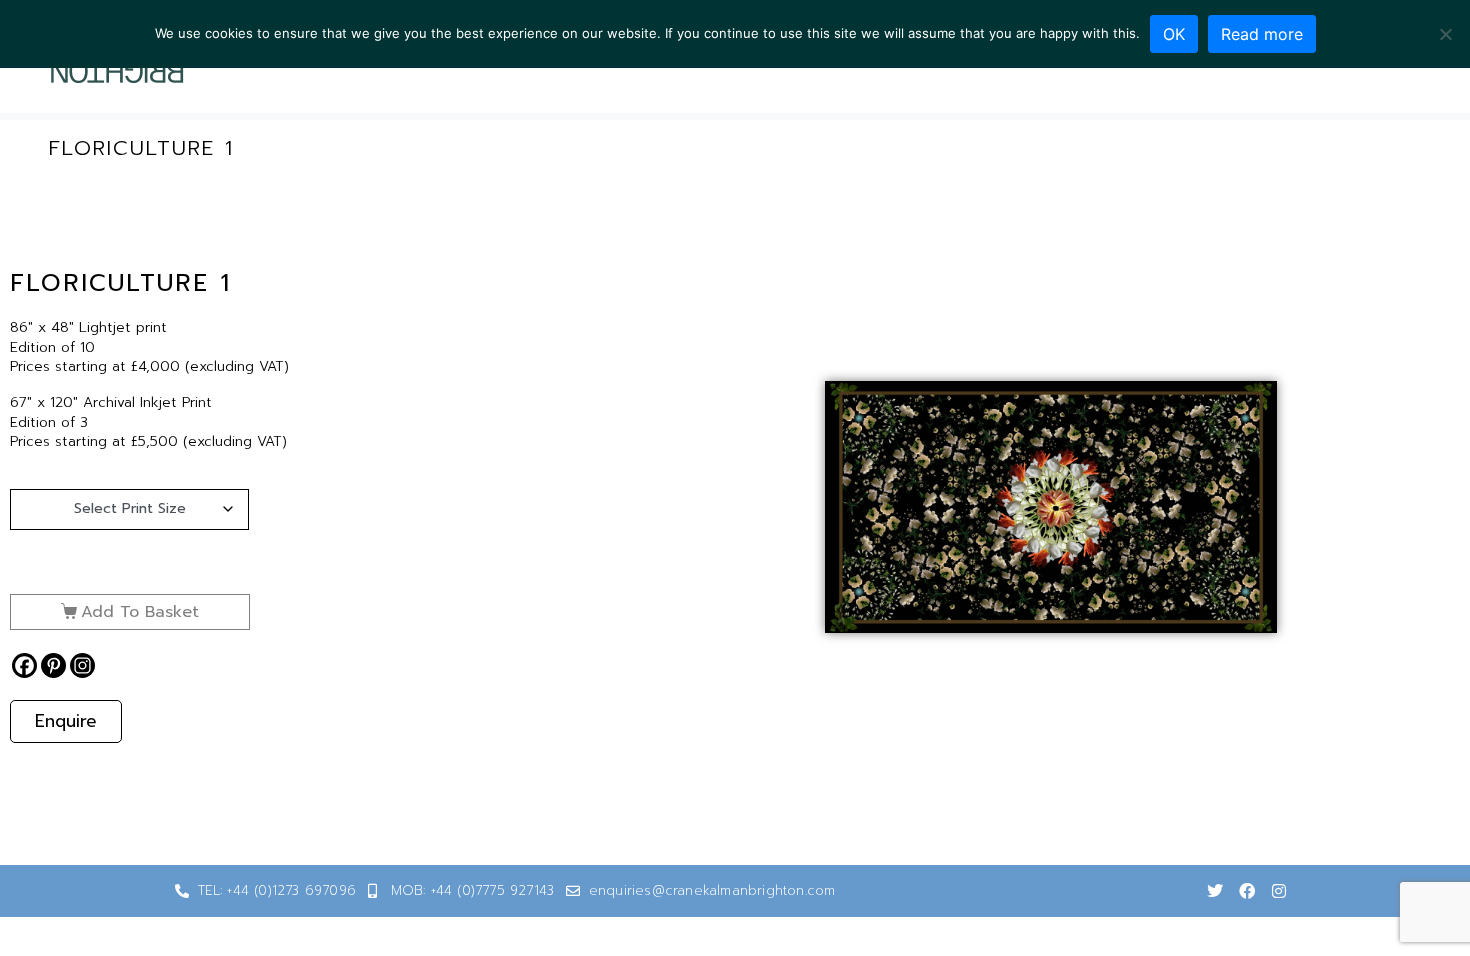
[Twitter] (1215, 891)
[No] (1445, 34)
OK (1174, 34)
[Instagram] (82, 665)
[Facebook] (24, 665)
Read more (1262, 34)
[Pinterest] (53, 665)
